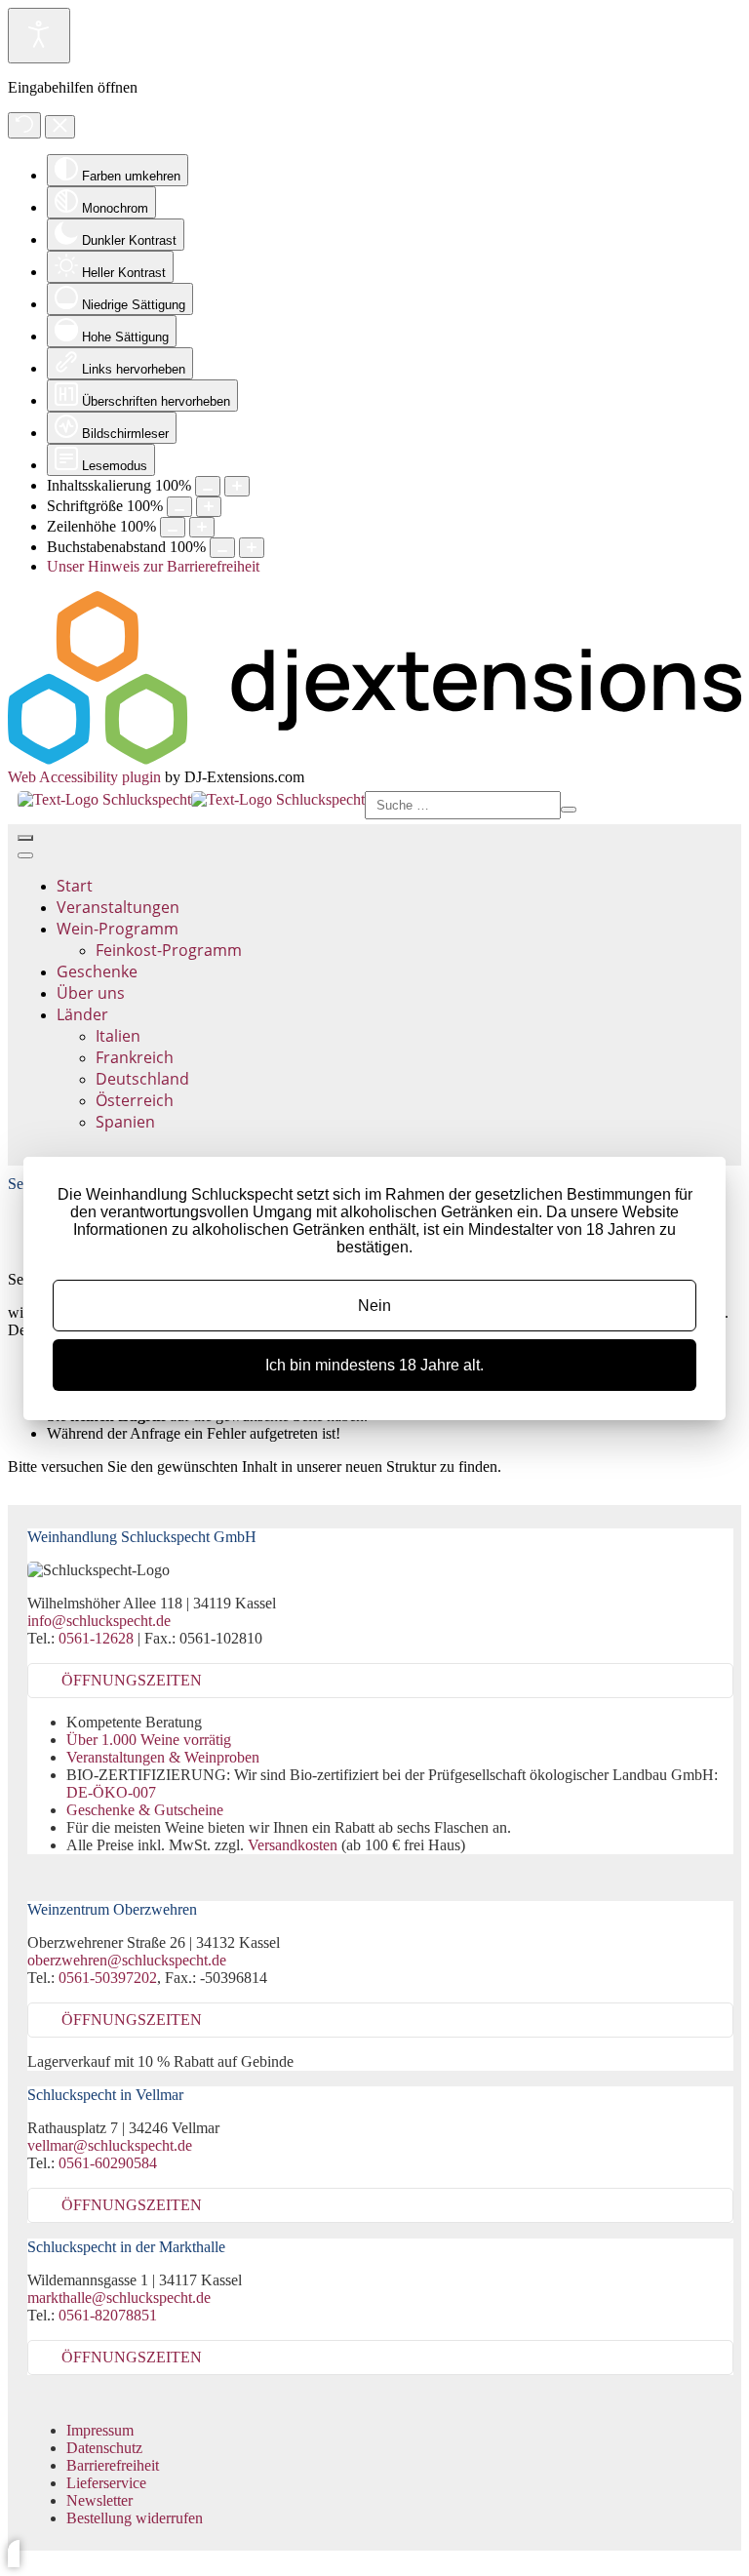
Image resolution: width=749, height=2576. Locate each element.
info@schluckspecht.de (99, 1621)
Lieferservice (106, 2483)
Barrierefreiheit (113, 2465)
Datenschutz (104, 2448)
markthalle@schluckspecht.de (119, 2298)
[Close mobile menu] (25, 855)
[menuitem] (75, 886)
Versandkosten (293, 1845)
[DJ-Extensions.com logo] (374, 759)
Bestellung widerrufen (135, 2518)
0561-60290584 (108, 2163)
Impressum (100, 2430)
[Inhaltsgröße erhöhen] (237, 486)
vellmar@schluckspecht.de (110, 2145)
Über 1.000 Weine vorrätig (149, 1740)
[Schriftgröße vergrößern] (209, 507)
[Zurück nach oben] (14, 2554)
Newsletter (99, 2500)
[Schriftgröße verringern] (179, 507)
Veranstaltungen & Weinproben (163, 1757)
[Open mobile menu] (25, 838)
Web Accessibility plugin (84, 777)
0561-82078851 (108, 2315)
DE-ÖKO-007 (111, 1792)
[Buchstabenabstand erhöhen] (252, 548)
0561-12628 (96, 1638)
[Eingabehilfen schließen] (60, 127)
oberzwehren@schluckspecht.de (127, 1960)
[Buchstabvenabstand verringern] (222, 548)
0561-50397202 (108, 1978)
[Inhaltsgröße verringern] (208, 486)
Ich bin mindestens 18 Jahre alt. (374, 1365)
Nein (374, 1306)
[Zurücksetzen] (24, 125)
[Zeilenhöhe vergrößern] (202, 527)
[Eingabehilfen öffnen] (39, 36)
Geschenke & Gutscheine (145, 1810)
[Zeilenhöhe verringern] (173, 527)
